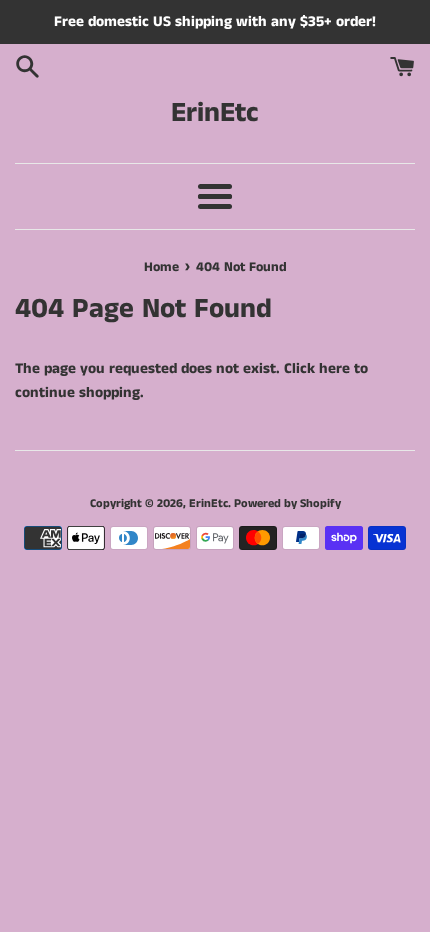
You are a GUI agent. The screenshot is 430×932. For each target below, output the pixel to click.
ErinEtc (215, 113)
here (334, 368)
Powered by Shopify (287, 503)
